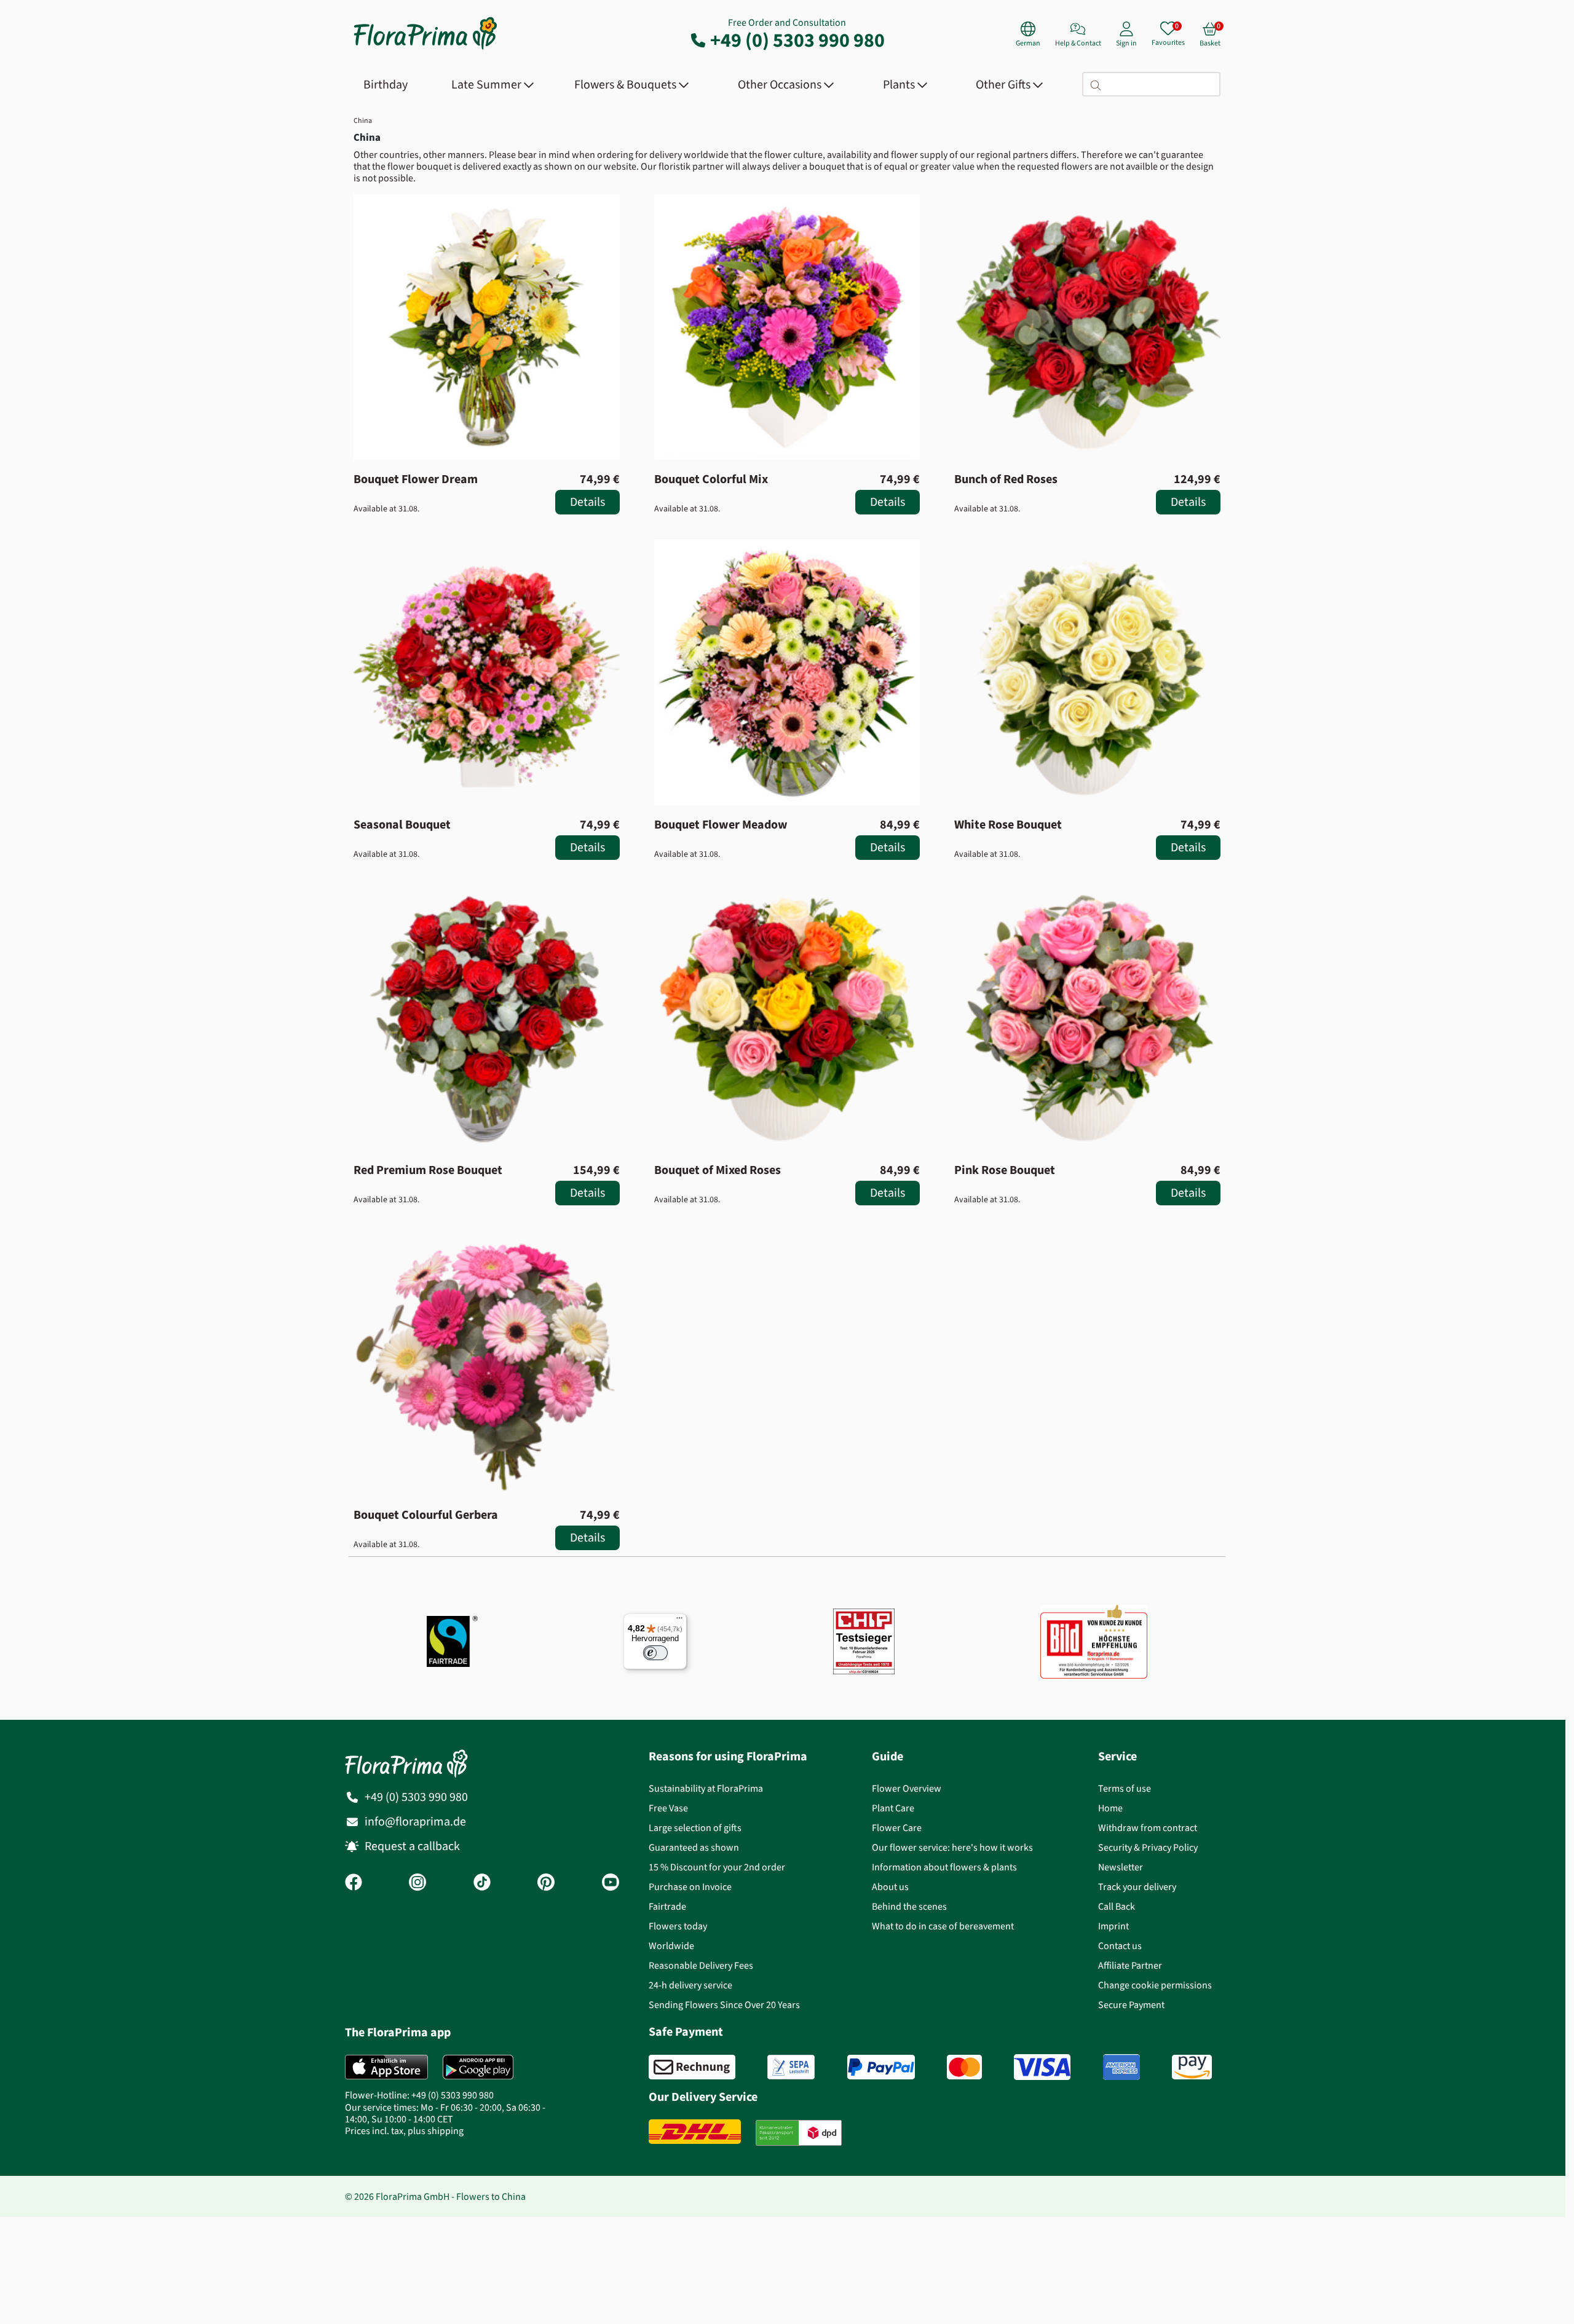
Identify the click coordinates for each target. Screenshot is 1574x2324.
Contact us (1120, 1946)
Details (587, 502)
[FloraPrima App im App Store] (386, 2067)
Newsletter (1121, 1867)
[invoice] (692, 2067)
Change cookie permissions (1155, 1985)
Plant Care (893, 1808)
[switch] (655, 1653)
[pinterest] (546, 1883)
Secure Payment (1131, 2005)
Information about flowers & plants (944, 1867)
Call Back (1117, 1906)
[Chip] (864, 1641)
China (363, 120)
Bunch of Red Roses (1006, 479)
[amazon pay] (1192, 2067)
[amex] (1121, 2067)
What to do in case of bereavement (943, 1926)
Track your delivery (1137, 1887)
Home (1110, 1808)
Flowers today (678, 1926)
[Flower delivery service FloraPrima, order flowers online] (425, 48)
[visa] (1042, 2067)
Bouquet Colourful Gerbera (426, 1515)
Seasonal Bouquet (402, 825)
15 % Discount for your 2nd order (717, 1867)
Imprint (1113, 1926)
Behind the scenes (909, 1906)
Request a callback (412, 1846)
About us (890, 1887)
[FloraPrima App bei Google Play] (478, 2067)
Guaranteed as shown (694, 1847)
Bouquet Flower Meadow (721, 825)
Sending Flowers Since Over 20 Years (724, 2005)
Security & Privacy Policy (1148, 1847)
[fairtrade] (452, 1641)
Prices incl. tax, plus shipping (404, 2131)
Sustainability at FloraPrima (706, 1788)
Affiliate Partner (1130, 1965)
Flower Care (897, 1828)
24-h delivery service (690, 1985)
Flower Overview (907, 1788)
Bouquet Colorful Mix (711, 479)
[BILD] (1094, 1642)
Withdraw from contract (1148, 1828)
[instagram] (417, 1883)
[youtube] (611, 1883)
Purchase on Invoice (690, 1887)
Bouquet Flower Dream (416, 479)
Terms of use (1125, 1788)
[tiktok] (482, 1883)
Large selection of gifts (695, 1828)
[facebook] (354, 1883)
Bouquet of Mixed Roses (718, 1170)
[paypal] (881, 2067)
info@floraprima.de (415, 1822)
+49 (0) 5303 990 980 (797, 40)
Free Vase (668, 1808)
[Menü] (679, 1621)
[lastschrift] (791, 2067)
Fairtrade (667, 1906)
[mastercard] (964, 2067)
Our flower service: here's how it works (952, 1847)
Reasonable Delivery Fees (701, 1965)
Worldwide (671, 1946)
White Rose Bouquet (1008, 825)
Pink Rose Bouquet (1005, 1170)
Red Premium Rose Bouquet (428, 1170)
